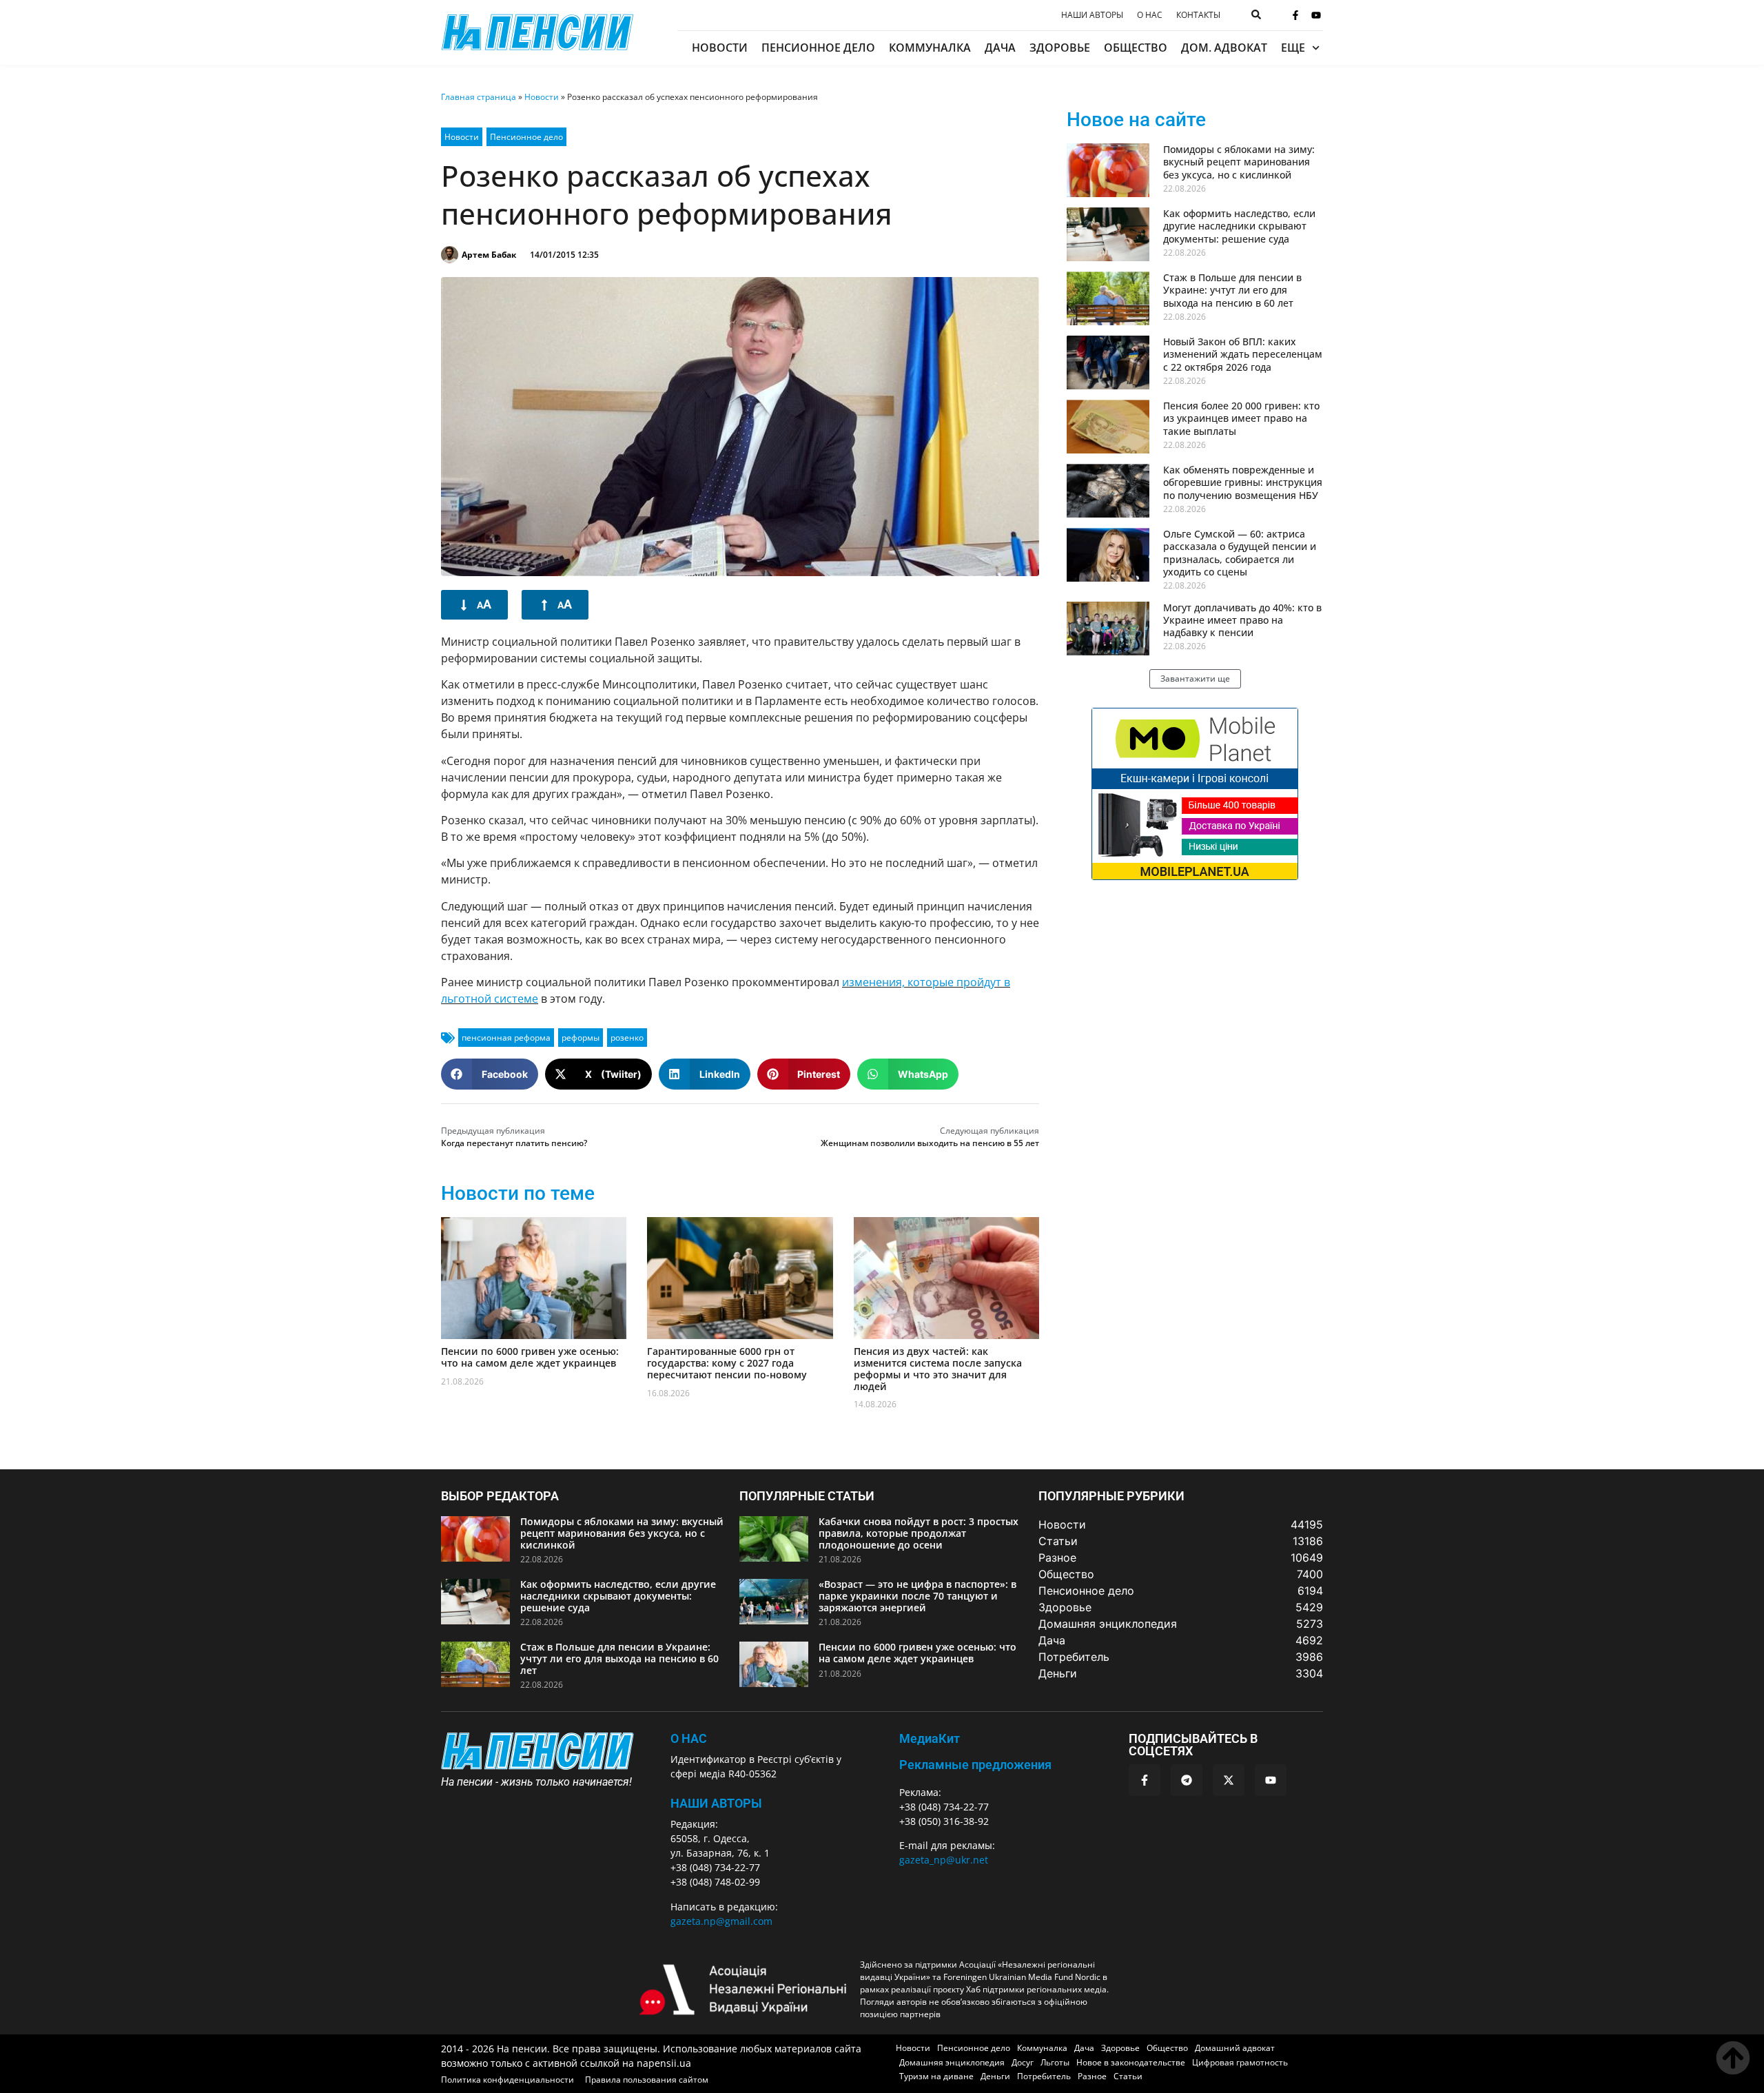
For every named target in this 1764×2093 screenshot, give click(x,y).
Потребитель (1044, 2076)
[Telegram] (1187, 1780)
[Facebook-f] (1295, 15)
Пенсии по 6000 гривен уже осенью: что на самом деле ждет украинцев (530, 1357)
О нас (1150, 15)
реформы (581, 1038)
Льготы (1055, 2062)
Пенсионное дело (818, 48)
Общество (1136, 48)
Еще (1293, 48)
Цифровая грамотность (1240, 2062)
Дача (1000, 48)
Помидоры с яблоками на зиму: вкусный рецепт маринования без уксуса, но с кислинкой (1239, 162)
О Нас (689, 1738)
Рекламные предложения (975, 1765)
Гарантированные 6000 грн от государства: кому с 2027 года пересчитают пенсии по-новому (727, 1363)
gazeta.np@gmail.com (721, 1921)
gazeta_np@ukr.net (944, 1860)
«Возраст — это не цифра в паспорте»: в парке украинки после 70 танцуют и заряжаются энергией (917, 1596)
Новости (720, 48)
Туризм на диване (936, 2076)
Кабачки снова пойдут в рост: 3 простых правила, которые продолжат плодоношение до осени (919, 1533)
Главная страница (479, 97)
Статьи (1128, 2076)
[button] (490, 1074)
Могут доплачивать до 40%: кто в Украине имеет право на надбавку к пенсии (1242, 620)
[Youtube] (1316, 15)
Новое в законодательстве (1131, 2062)
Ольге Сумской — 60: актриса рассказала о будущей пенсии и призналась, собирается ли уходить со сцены (1240, 553)
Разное (1092, 2076)
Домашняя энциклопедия (952, 2062)
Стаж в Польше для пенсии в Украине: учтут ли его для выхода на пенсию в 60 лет (1232, 290)
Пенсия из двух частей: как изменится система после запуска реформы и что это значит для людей (938, 1368)
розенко (627, 1038)
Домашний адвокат (1235, 2048)
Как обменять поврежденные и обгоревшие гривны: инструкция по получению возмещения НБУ (1243, 482)
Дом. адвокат (1224, 48)
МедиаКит (930, 1738)
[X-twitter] (1229, 1780)
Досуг (1023, 2062)
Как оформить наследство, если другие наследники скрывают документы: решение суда (1239, 226)
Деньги (995, 2076)
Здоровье (1060, 48)
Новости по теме (518, 1193)
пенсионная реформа (506, 1038)
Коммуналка (930, 48)
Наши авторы (1092, 15)
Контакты (1198, 15)
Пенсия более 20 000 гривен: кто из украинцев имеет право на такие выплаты (1241, 418)
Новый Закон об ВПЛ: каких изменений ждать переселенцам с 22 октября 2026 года (1243, 354)
